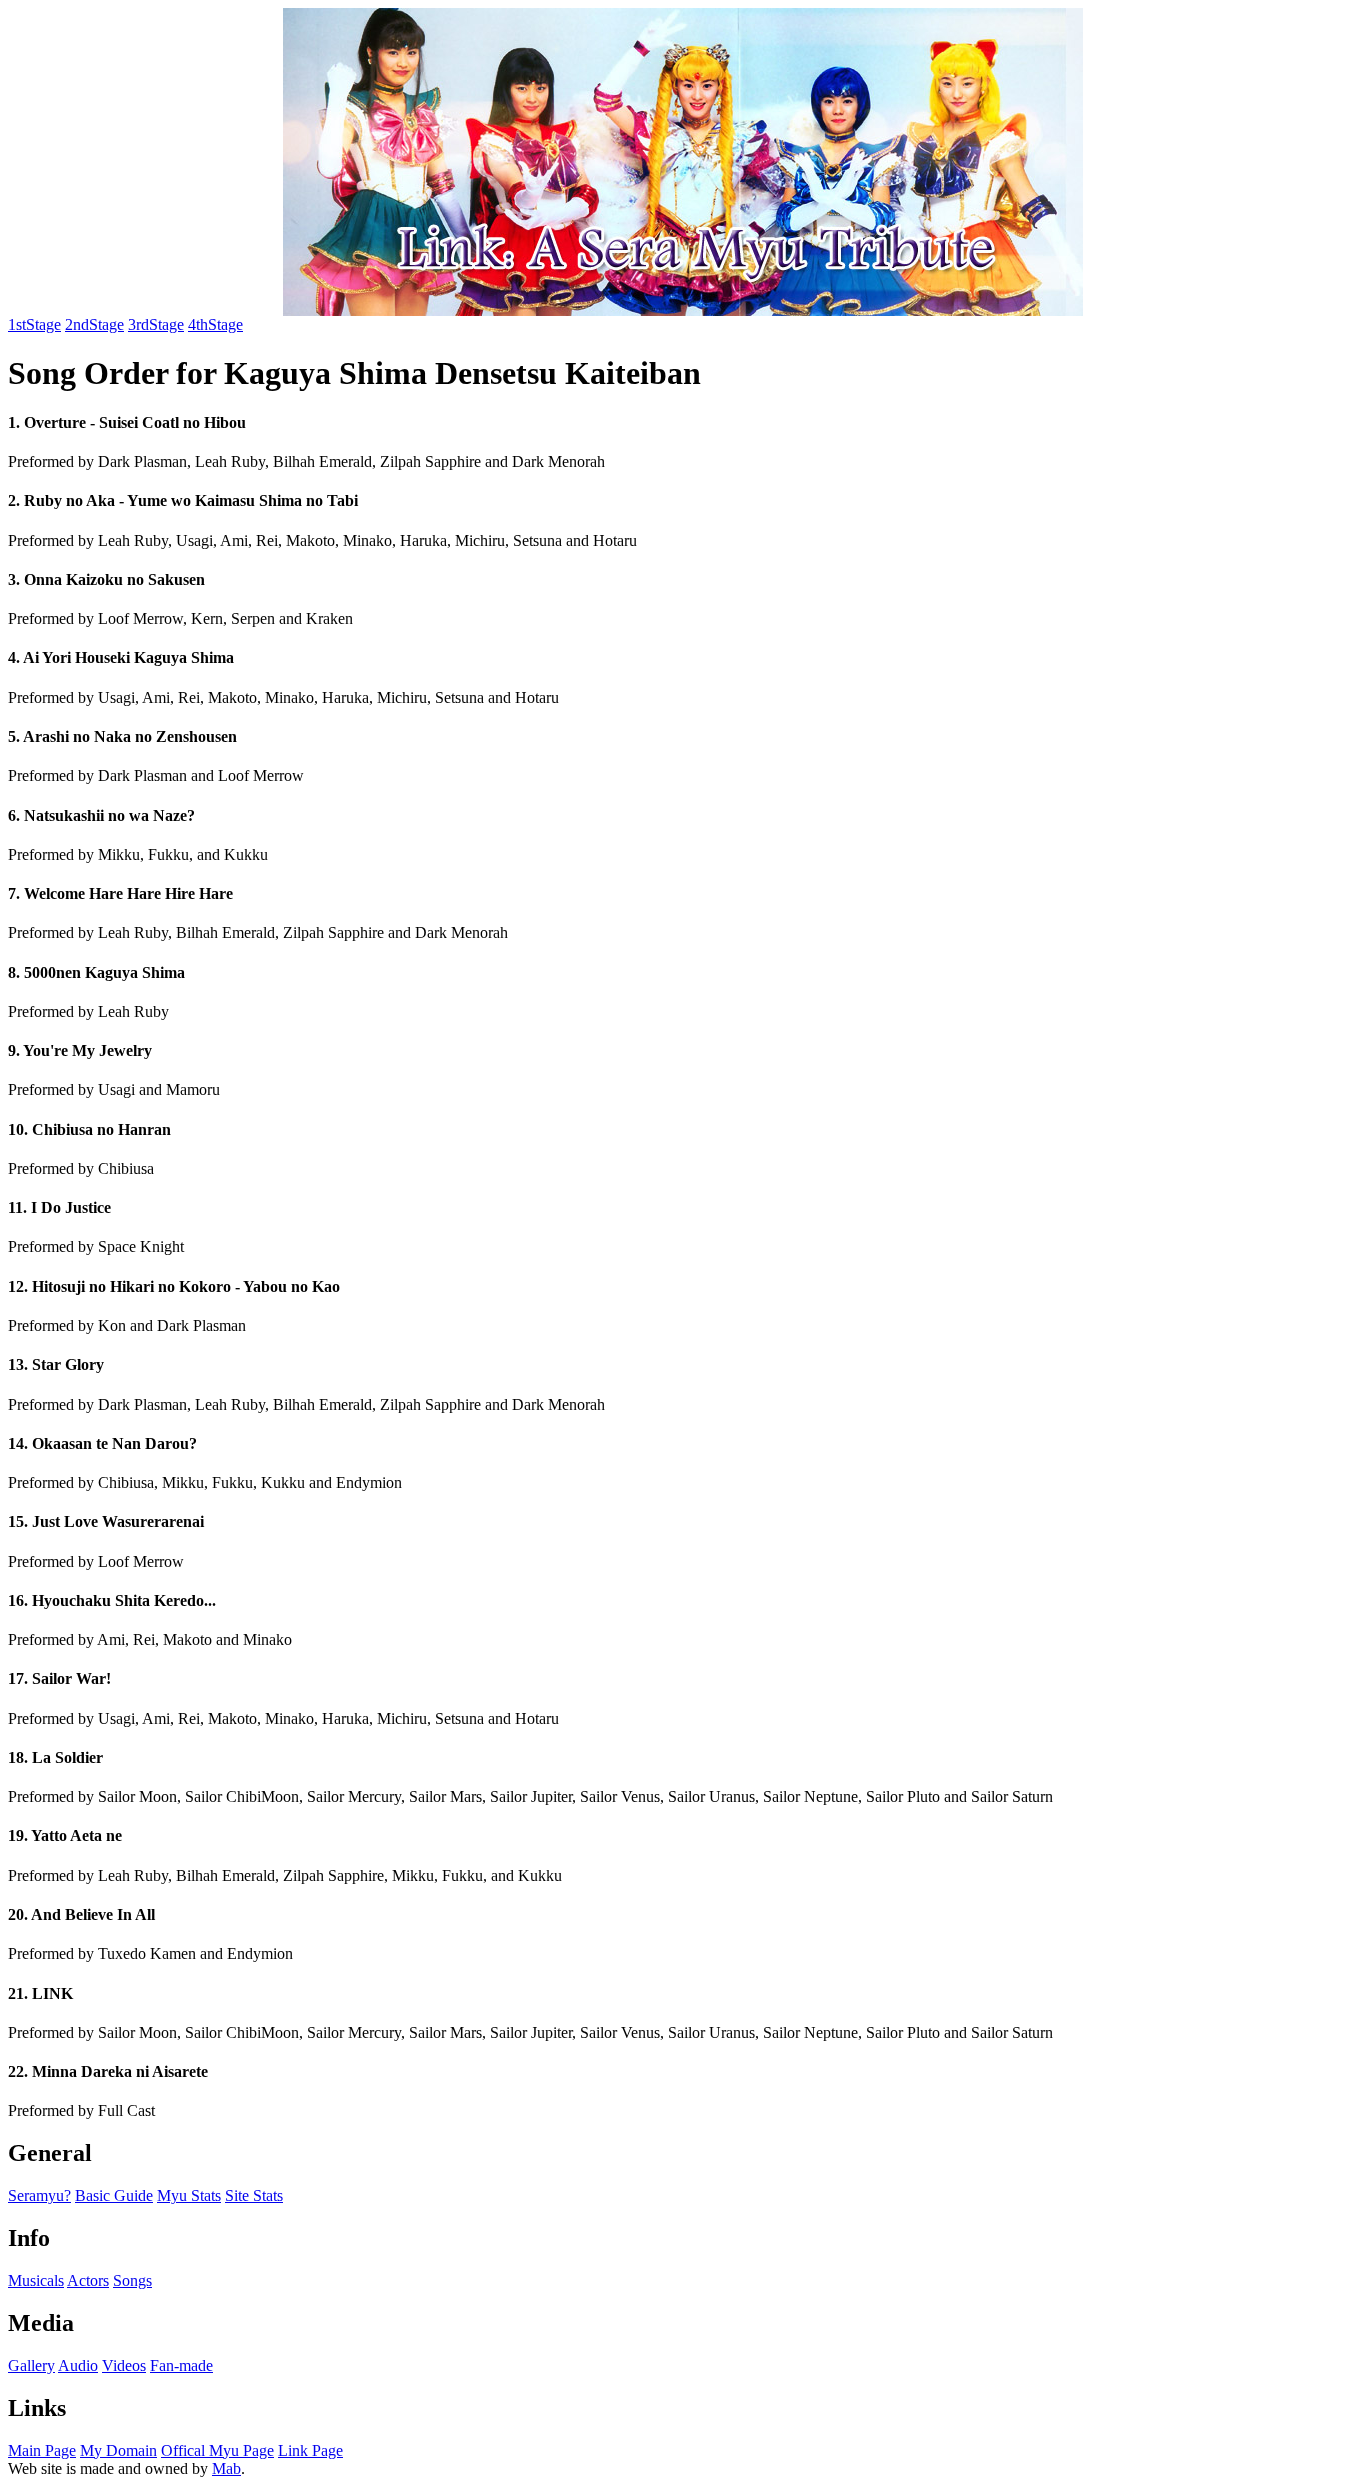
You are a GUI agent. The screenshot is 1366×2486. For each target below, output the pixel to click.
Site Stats (254, 2195)
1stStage (34, 324)
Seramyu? (39, 2195)
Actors (88, 2280)
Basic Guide (114, 2195)
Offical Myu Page (217, 2450)
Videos (124, 2365)
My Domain (118, 2450)
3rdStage (156, 324)
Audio (78, 2365)
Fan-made (181, 2365)
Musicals (36, 2280)
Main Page (42, 2450)
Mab (226, 2468)
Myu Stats (189, 2195)
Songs (132, 2280)
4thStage (215, 324)
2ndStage (94, 324)
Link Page (310, 2450)
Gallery (31, 2365)
